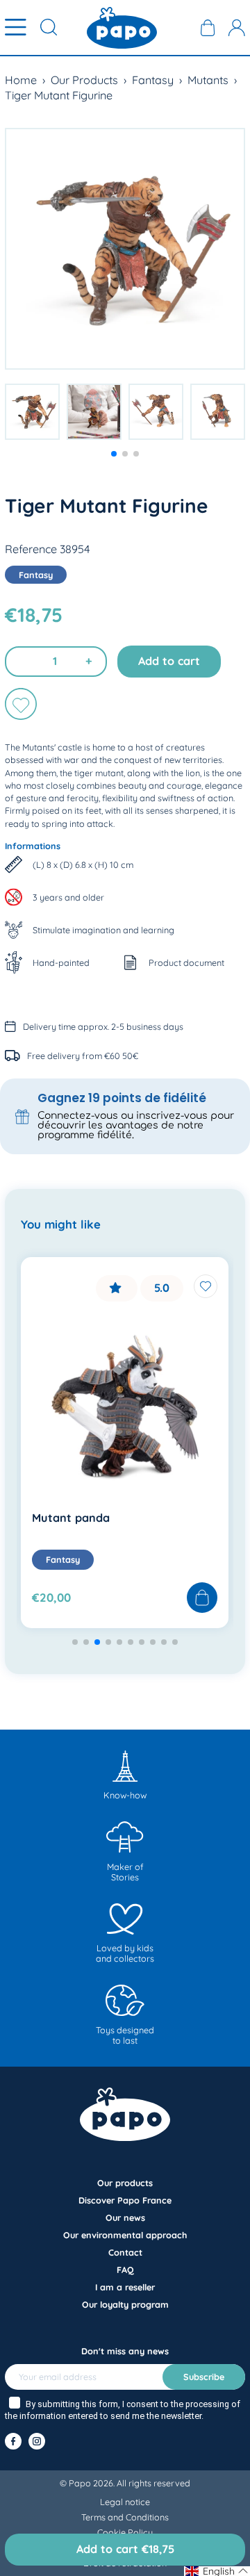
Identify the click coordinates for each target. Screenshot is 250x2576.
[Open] (16, 28)
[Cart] (208, 28)
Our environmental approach (125, 2235)
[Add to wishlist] (21, 704)
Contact (125, 2252)
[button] (114, 454)
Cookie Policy (125, 2532)
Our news (125, 2217)
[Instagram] (37, 2441)
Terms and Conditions (125, 2517)
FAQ (125, 2270)
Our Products (84, 80)
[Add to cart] (202, 1598)
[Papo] (122, 28)
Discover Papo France (125, 2200)
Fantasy (153, 80)
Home (21, 80)
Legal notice (125, 2502)
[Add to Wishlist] (206, 1286)
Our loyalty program (125, 2304)
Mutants (208, 80)
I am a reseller (125, 2287)
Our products (125, 2183)
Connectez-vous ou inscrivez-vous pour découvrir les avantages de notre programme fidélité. (136, 1125)
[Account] (237, 28)
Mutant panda (71, 1518)
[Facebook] (13, 2441)
